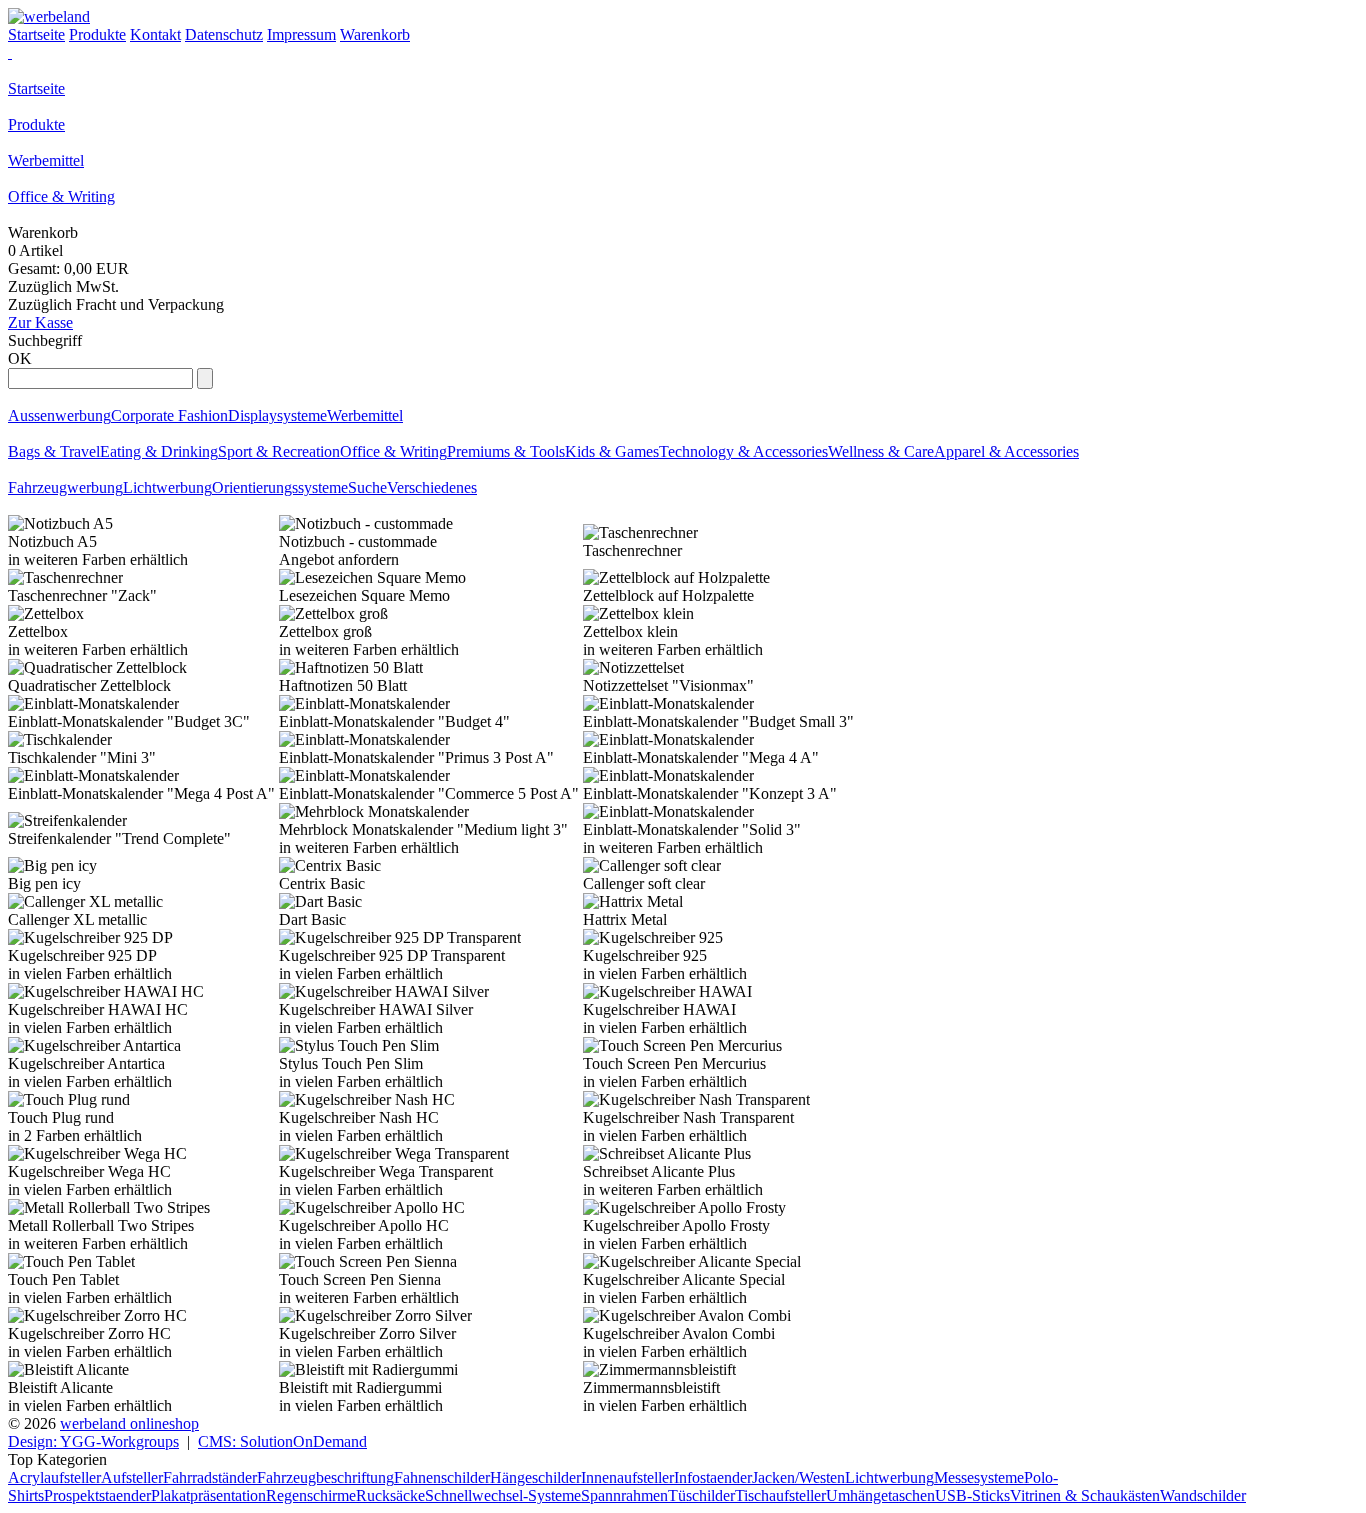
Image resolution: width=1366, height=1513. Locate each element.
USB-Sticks (972, 1495)
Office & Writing (61, 196)
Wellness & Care (881, 451)
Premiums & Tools (506, 451)
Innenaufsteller (627, 1477)
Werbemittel (46, 160)
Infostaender (713, 1477)
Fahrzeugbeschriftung (325, 1477)
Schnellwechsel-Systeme (503, 1495)
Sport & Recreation (279, 451)
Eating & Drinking (159, 451)
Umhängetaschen (880, 1495)
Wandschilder (1203, 1495)
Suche (367, 487)
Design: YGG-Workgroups (93, 1441)
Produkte (36, 124)
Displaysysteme (277, 415)
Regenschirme (311, 1495)
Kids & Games (612, 451)
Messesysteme (979, 1477)
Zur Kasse (40, 322)
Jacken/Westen (798, 1477)
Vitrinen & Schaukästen (1085, 1495)
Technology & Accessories (743, 451)
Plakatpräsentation (208, 1495)
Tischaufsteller (780, 1495)
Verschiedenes (432, 487)
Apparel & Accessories (1006, 451)
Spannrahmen (624, 1495)
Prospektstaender (97, 1495)
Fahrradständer (210, 1477)
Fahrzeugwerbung (65, 487)
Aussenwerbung (59, 415)
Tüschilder (701, 1495)
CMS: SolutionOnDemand (282, 1441)
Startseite (36, 88)
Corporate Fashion (169, 415)
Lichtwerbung (167, 487)
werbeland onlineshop (129, 1423)
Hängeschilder (535, 1477)
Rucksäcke (390, 1495)
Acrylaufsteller (54, 1477)
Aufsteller (132, 1477)
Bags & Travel (54, 451)
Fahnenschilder (442, 1477)
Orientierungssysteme (280, 487)
